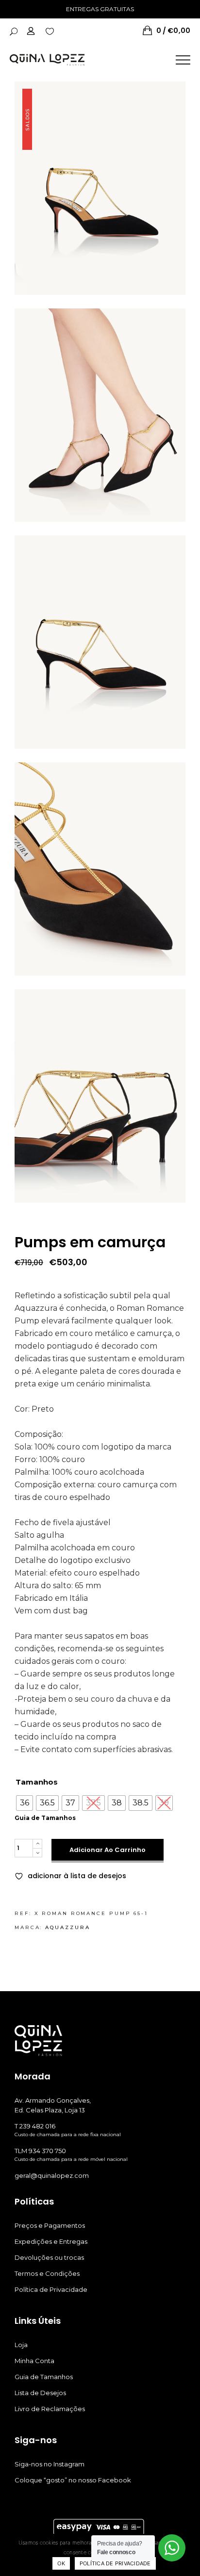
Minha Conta (34, 2361)
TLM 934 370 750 (40, 2151)
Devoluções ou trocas (49, 2257)
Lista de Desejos (40, 2393)
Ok (61, 2563)
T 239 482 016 (35, 2126)
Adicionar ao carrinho (108, 1850)
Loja (21, 2345)
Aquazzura (67, 1927)
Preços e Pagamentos (50, 2225)
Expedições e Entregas (51, 2241)
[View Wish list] (50, 31)
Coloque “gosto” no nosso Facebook (73, 2480)
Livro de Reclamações (50, 2409)
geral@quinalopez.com (52, 2175)
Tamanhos (37, 1782)
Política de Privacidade (51, 2289)
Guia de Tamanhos (45, 1818)
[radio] (25, 1803)
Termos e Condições (47, 2273)
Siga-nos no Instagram (50, 2464)
